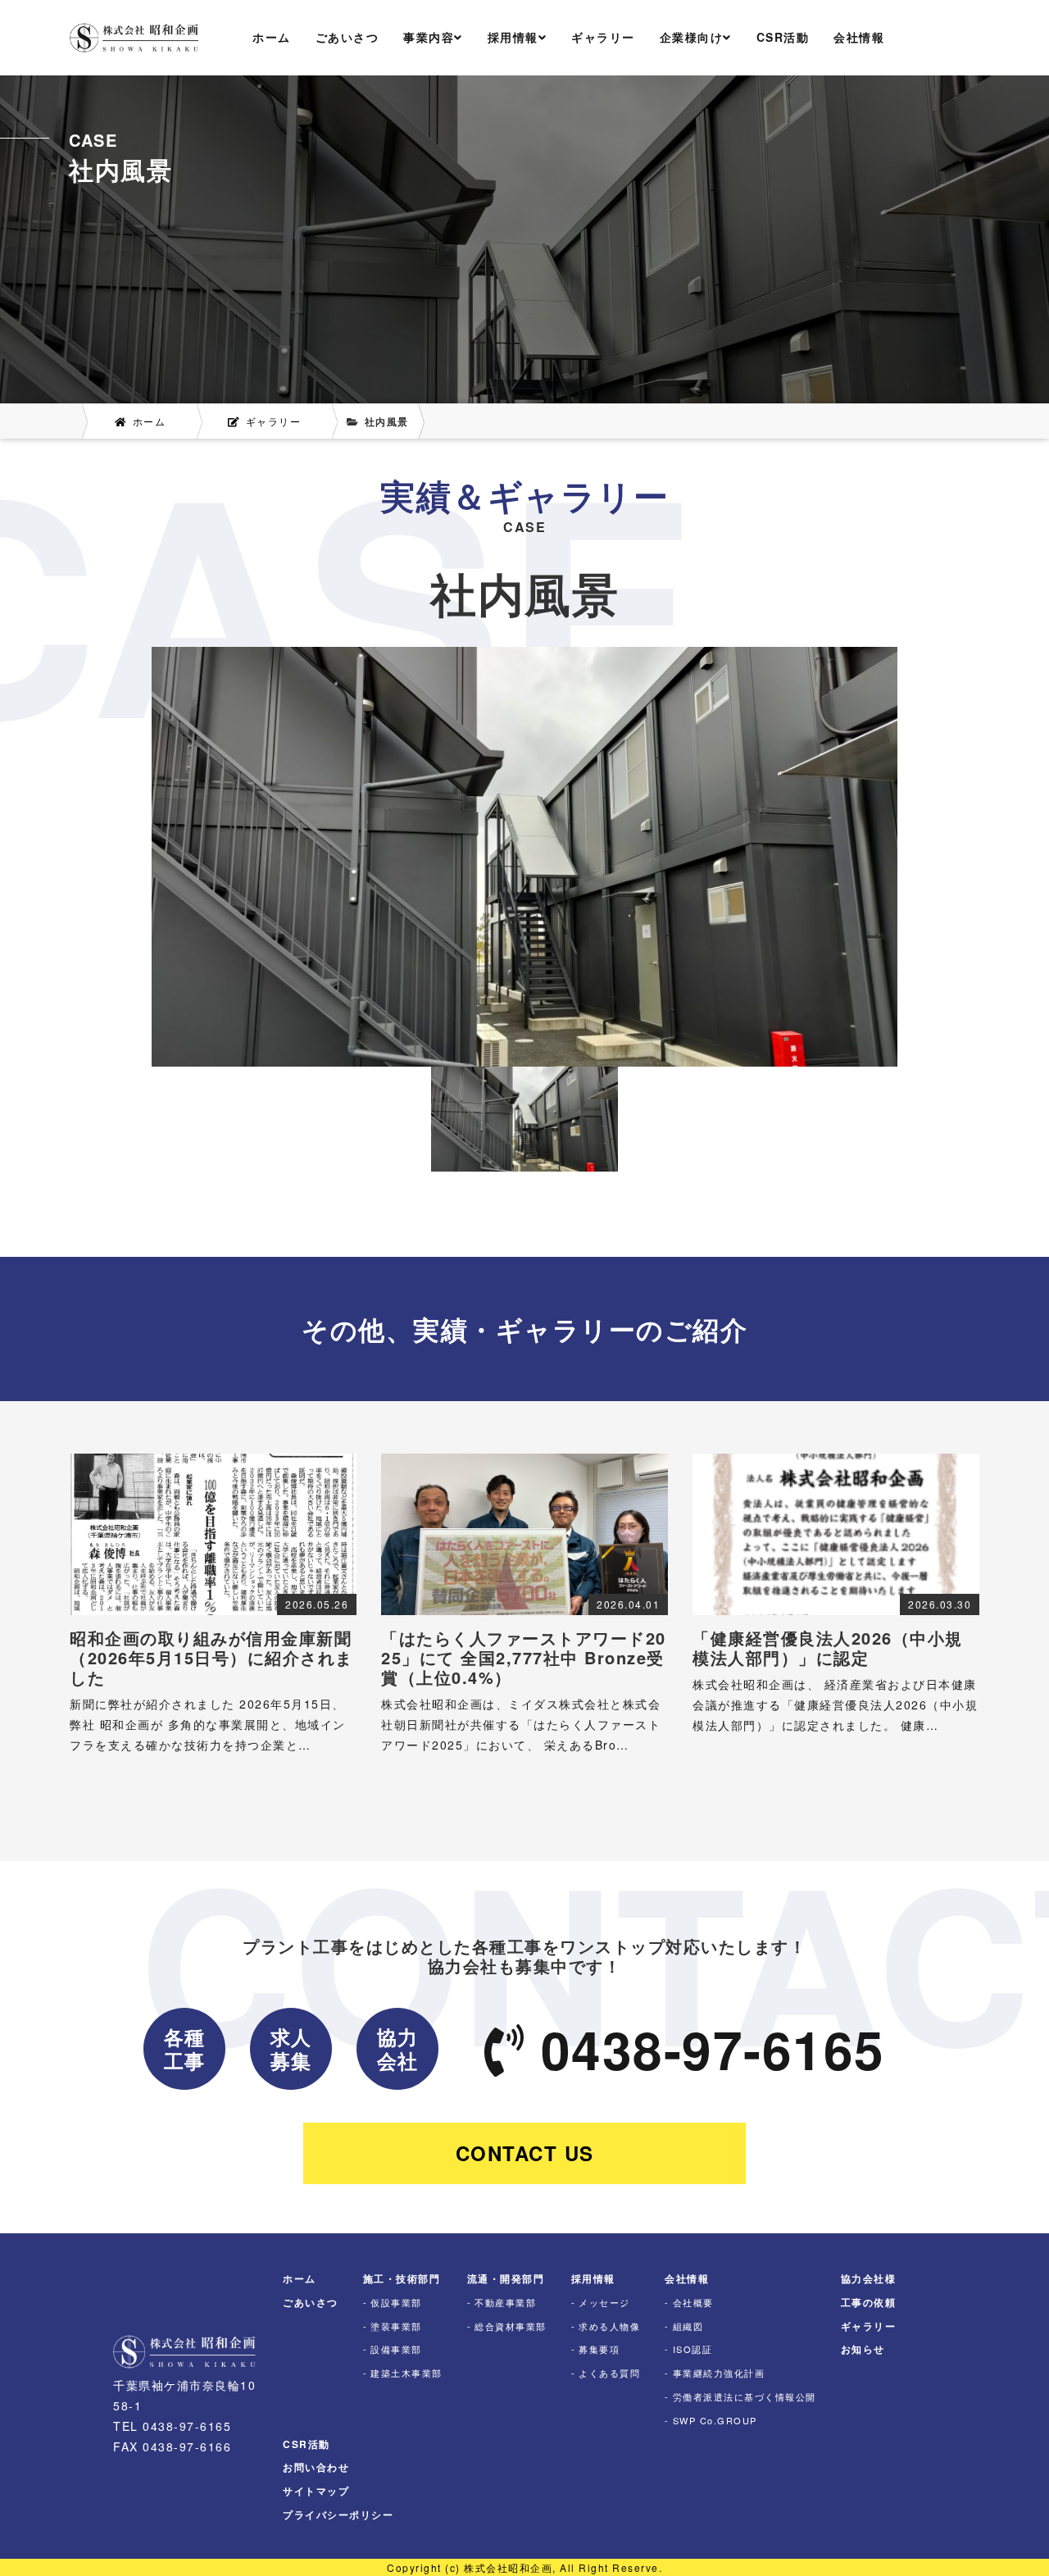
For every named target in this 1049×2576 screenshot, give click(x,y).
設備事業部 (396, 2349)
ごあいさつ (347, 37)
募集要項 (599, 2349)
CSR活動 (783, 37)
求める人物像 (609, 2326)
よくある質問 (609, 2373)
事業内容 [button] (429, 37)
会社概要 (693, 2302)
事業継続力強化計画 (719, 2373)
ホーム (272, 37)
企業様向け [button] (692, 37)
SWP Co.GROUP (715, 2420)
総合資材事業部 (511, 2326)
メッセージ (604, 2302)
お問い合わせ (316, 2467)
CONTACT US (525, 2153)
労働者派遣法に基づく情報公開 (745, 2396)
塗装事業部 (396, 2326)
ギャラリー (603, 37)
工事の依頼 (869, 2302)
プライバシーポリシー (338, 2515)
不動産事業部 (505, 2302)
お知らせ (863, 2349)
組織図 (688, 2326)
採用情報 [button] (513, 37)
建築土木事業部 (406, 2373)
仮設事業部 (396, 2302)
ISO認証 (693, 2349)
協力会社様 (869, 2278)
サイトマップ (316, 2491)
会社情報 (859, 37)
